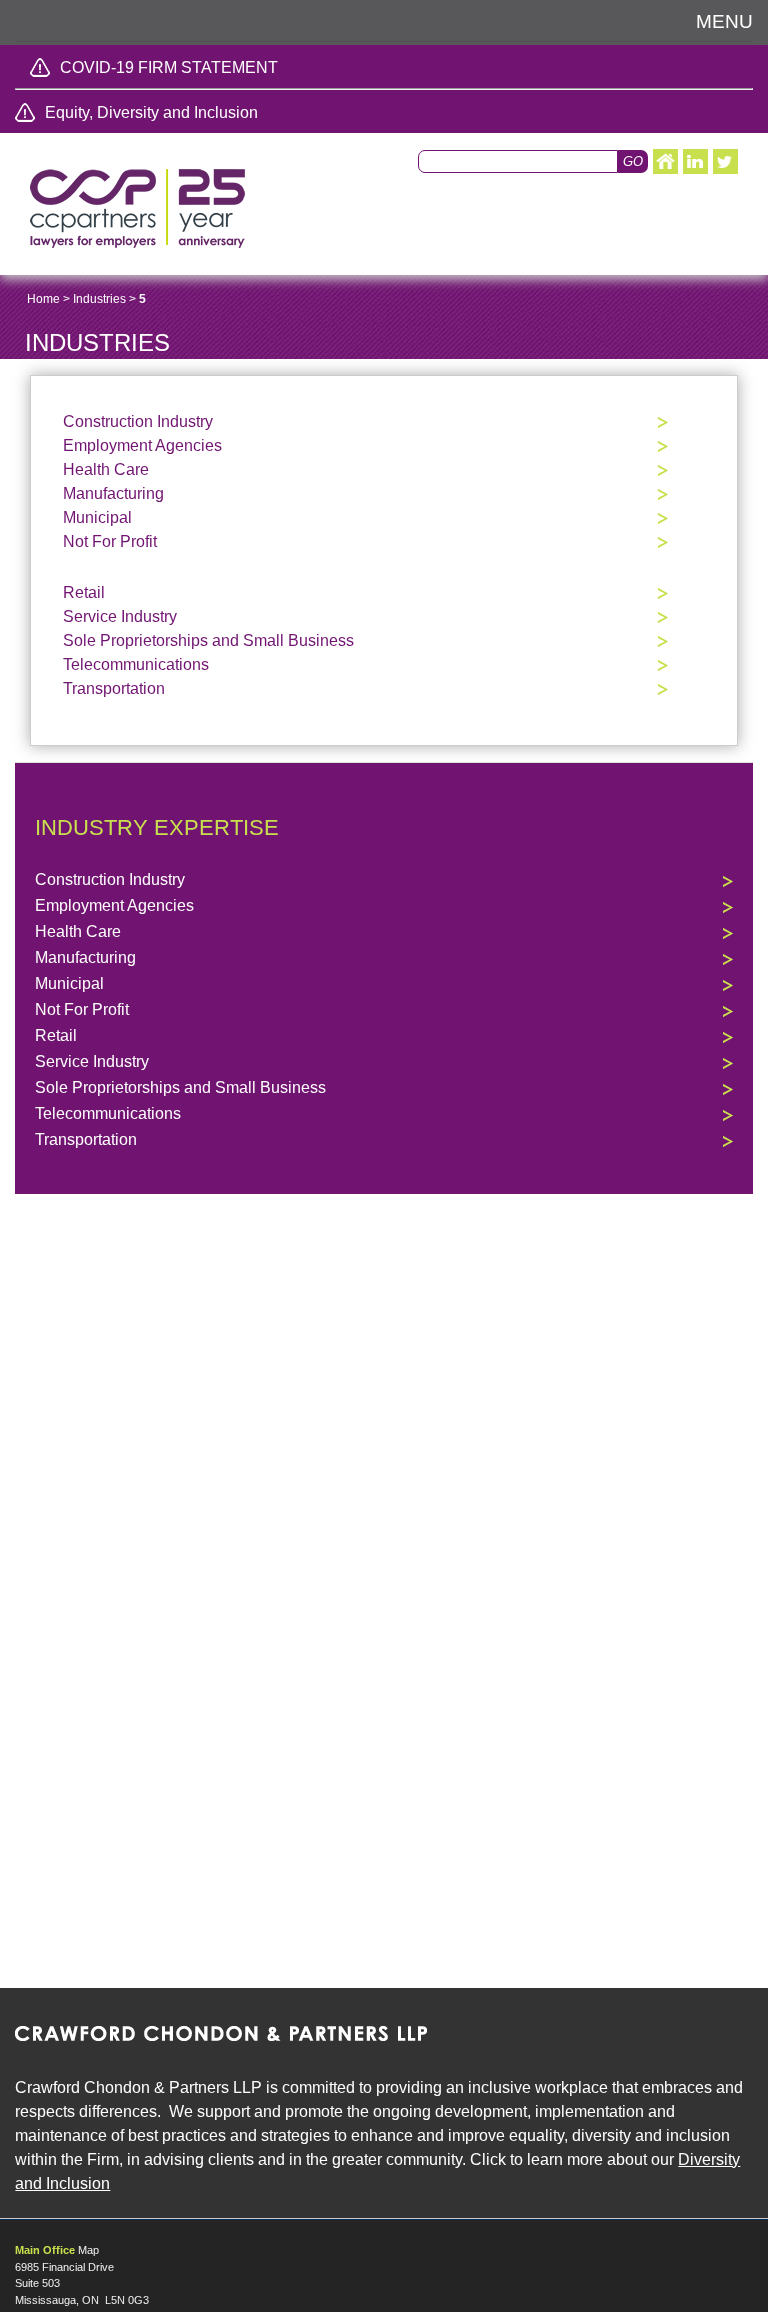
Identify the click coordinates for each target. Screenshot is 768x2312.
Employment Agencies (142, 445)
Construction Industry (138, 421)
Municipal (97, 517)
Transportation (114, 688)
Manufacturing (113, 493)
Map (88, 2250)
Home (43, 299)
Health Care (106, 469)
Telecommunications (136, 664)
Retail (84, 592)
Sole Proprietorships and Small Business (208, 640)
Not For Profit (110, 541)
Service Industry (120, 616)
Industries (99, 299)
